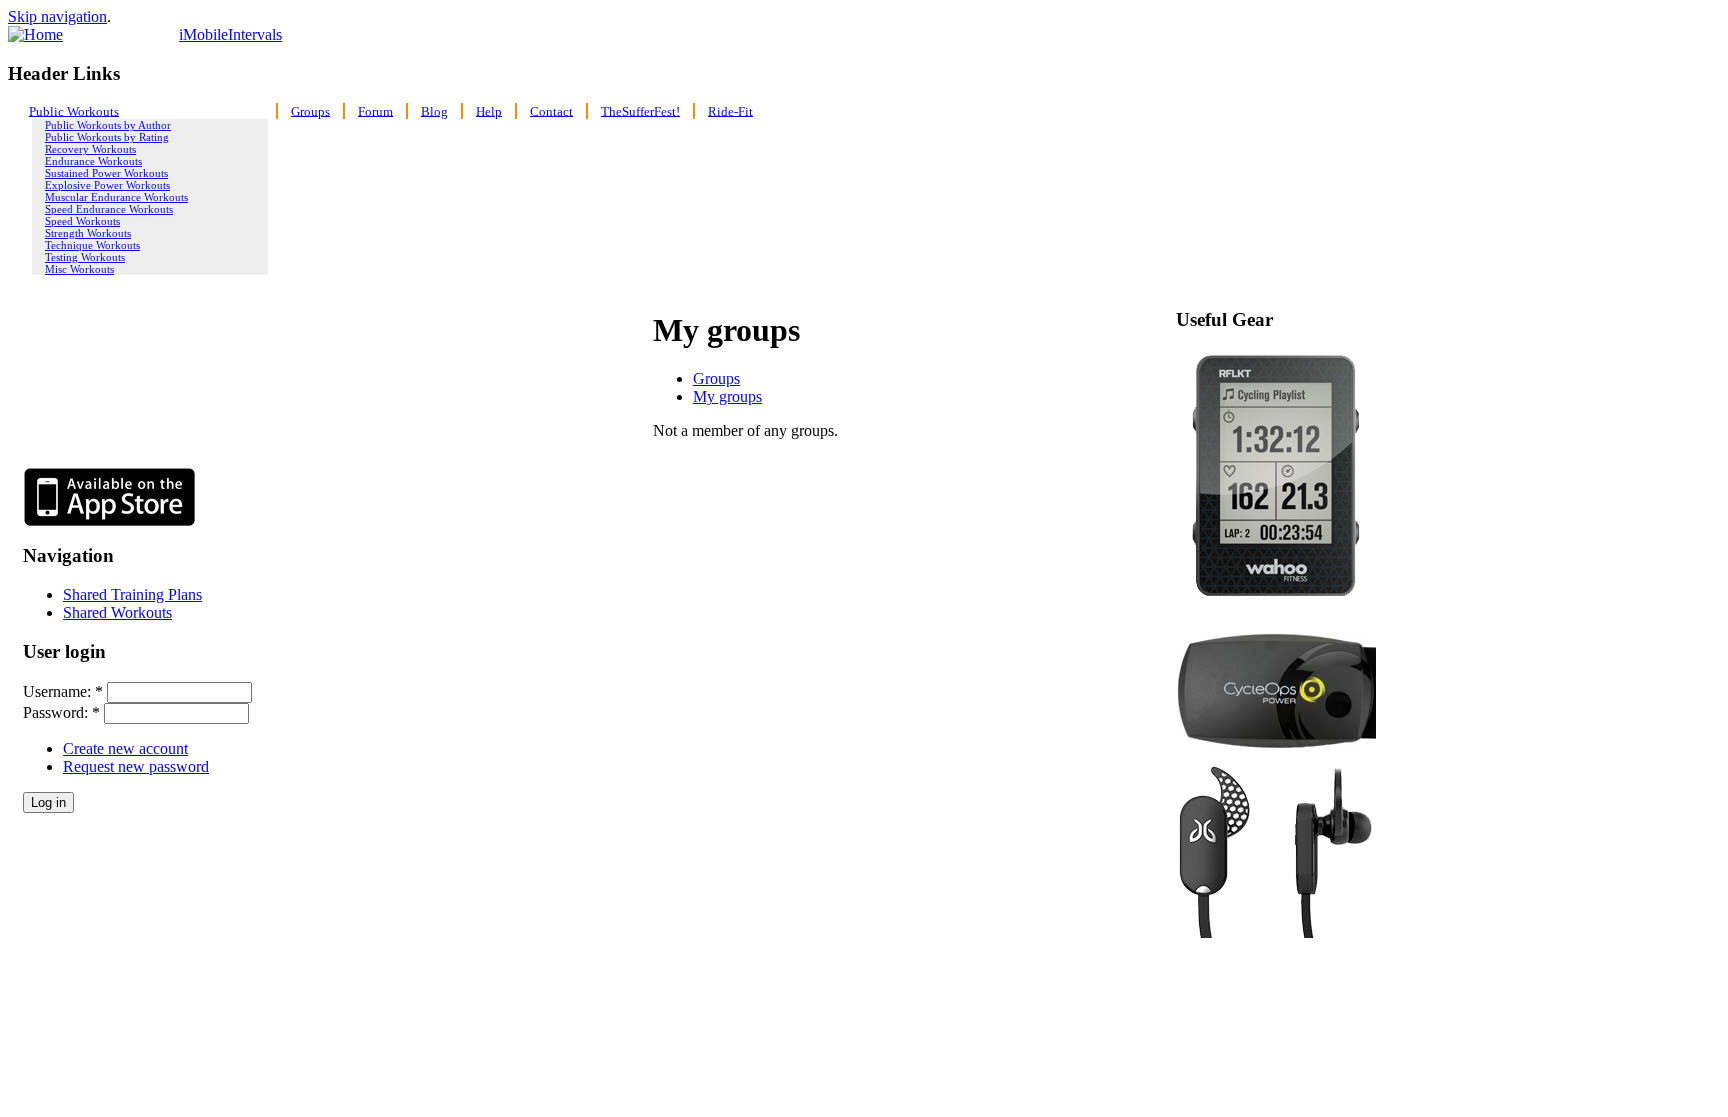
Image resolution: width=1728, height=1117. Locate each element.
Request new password (136, 766)
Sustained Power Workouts (106, 173)
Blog (434, 110)
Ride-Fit (730, 110)
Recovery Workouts (90, 149)
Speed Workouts (82, 221)
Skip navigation (57, 16)
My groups (727, 396)
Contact (551, 110)
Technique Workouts (92, 245)
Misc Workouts (79, 269)
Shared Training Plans (132, 594)
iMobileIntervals (230, 34)
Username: (63, 691)
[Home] (35, 34)
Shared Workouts (117, 612)
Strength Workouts (88, 233)
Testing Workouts (85, 257)
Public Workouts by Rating (107, 137)
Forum (375, 110)
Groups (310, 110)
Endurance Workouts (93, 161)
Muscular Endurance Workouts (116, 197)
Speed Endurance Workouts (109, 209)
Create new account (125, 748)
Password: (61, 712)
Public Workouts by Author (108, 125)
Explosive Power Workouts (107, 185)
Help (489, 110)
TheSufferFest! (640, 110)
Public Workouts (74, 110)
